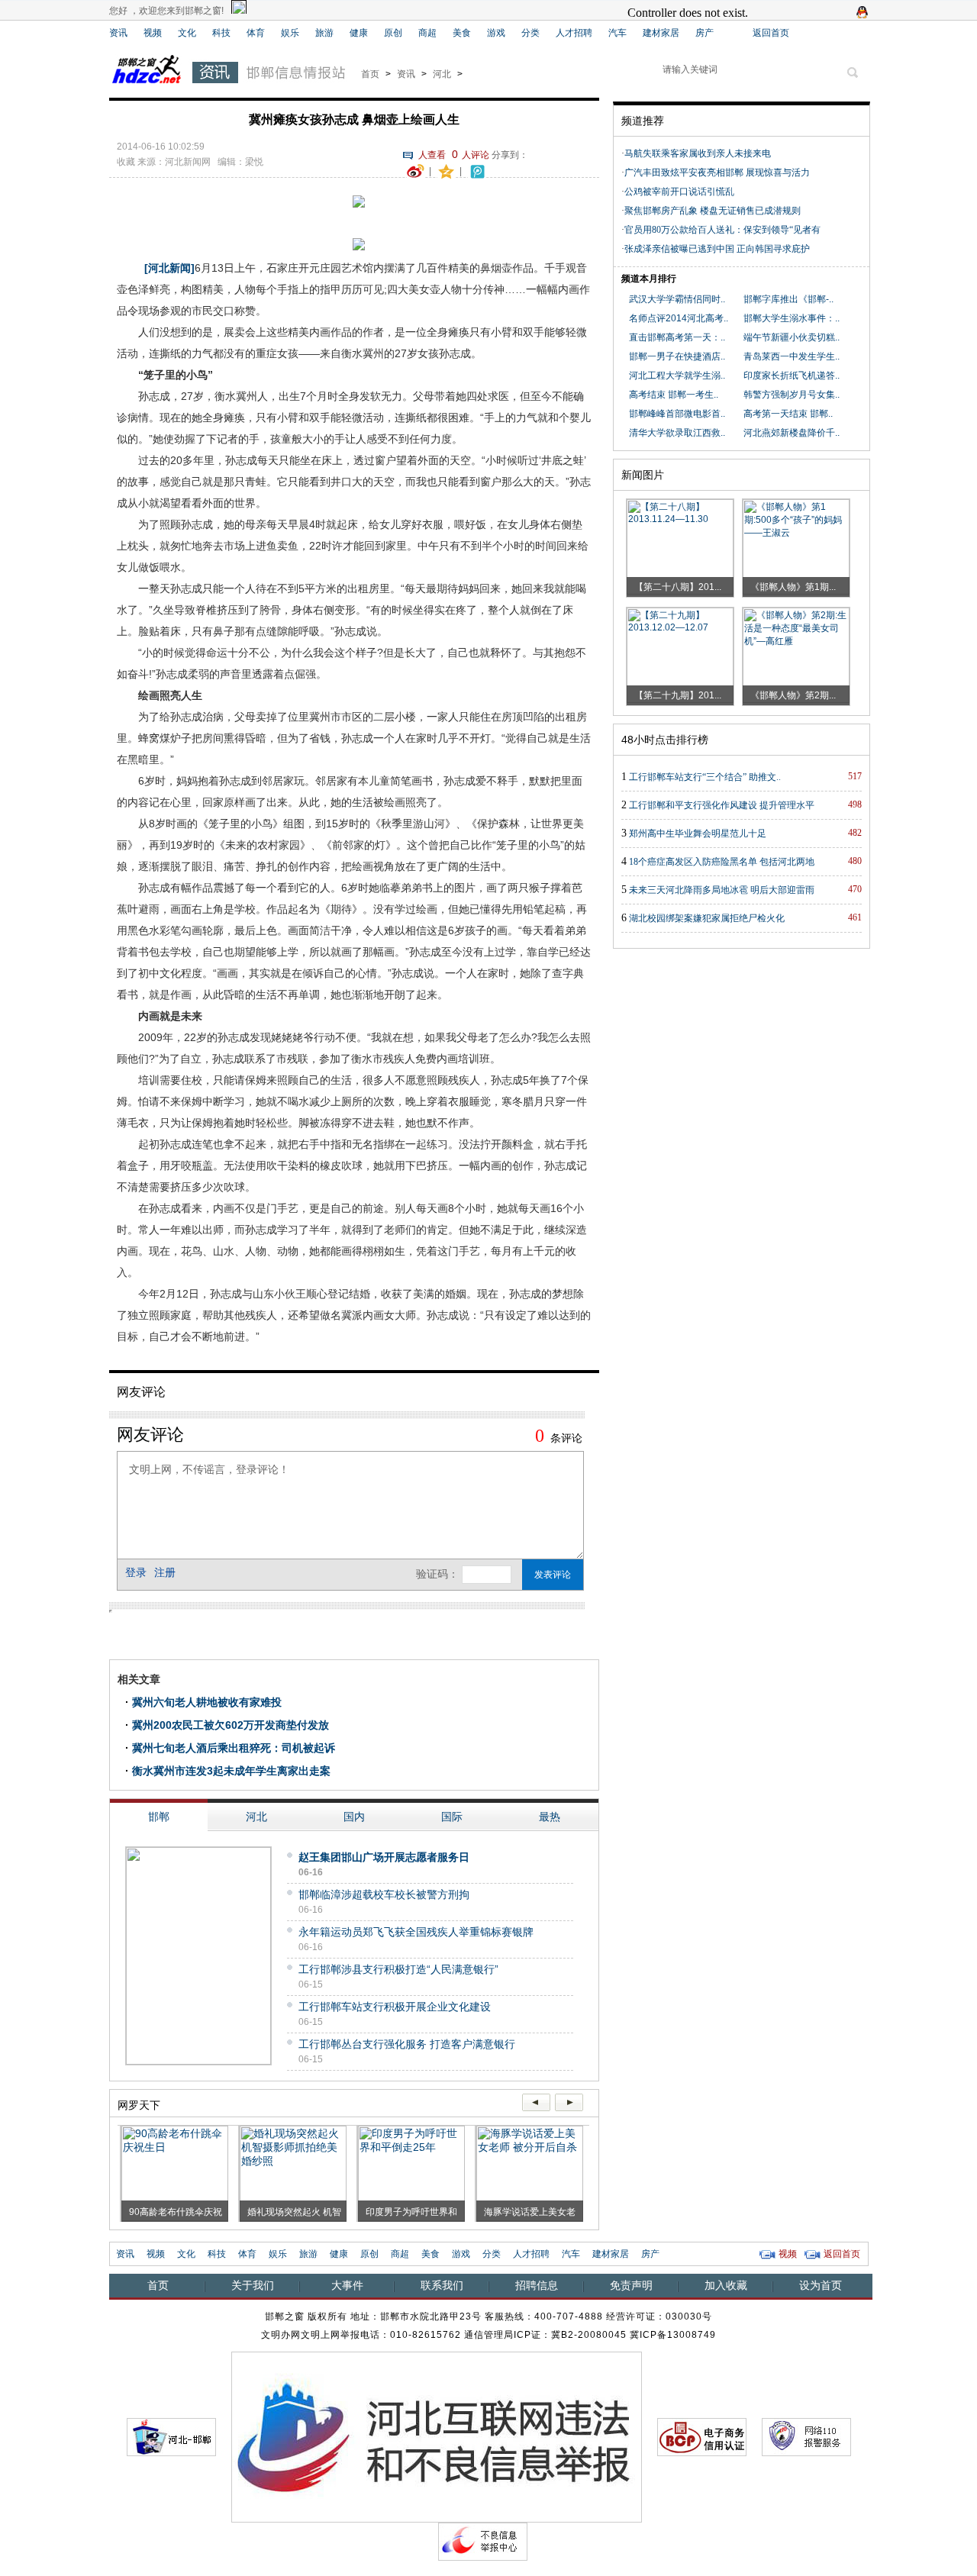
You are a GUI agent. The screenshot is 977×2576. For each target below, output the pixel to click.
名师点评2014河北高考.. (679, 318)
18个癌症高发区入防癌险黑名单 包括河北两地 (722, 862)
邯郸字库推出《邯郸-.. (788, 299)
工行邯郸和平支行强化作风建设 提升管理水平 (722, 805)
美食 (462, 33)
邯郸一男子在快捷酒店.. (677, 356)
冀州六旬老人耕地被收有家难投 (207, 1702)
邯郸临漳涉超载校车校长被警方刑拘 (384, 1894)
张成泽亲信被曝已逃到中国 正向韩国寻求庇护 (717, 249)
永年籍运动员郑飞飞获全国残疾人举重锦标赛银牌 (416, 1932)
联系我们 (442, 2285)
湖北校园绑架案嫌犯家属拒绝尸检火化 (707, 918)
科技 (221, 33)
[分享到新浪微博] (416, 170)
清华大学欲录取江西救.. (677, 433)
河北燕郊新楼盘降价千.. (792, 433)
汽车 (617, 33)
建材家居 (661, 33)
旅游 (324, 33)
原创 (393, 33)
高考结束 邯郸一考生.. (674, 395)
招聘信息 (537, 2285)
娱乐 (290, 33)
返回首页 (771, 33)
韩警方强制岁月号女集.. (792, 395)
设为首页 (821, 2285)
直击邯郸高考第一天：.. (677, 337)
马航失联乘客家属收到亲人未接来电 (698, 153)
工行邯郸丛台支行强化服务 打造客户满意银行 (407, 2044)
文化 (187, 33)
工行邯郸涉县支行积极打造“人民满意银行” (398, 1969)
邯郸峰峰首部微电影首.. (677, 414)
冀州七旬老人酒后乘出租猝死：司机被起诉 (234, 1748)
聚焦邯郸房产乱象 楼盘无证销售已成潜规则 (713, 211)
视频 (153, 33)
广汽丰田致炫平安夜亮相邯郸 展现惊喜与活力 (722, 172)
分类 (530, 33)
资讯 (118, 33)
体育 (256, 33)
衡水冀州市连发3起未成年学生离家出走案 (231, 1771)
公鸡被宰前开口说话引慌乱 (679, 192)
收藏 (126, 162)
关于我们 (253, 2285)
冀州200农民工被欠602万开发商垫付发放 (231, 1725)
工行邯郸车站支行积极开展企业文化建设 (395, 2007)
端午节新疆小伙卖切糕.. (792, 337)
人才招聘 (574, 33)
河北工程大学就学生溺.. (677, 376)
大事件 (347, 2285)
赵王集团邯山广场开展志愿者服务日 (384, 1857)
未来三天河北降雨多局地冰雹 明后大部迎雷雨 (722, 890)
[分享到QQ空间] (447, 170)
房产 (705, 33)
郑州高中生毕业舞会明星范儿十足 (698, 833)
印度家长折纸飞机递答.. (792, 376)
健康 (359, 33)
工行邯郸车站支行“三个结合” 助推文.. (705, 777)
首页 (370, 74)
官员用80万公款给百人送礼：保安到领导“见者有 (722, 230)
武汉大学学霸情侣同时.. (677, 299)
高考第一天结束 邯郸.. (788, 414)
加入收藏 (726, 2285)
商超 (427, 33)
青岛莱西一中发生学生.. (792, 356)
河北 (442, 74)
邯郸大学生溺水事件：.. (792, 318)
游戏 (496, 33)
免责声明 (631, 2285)
